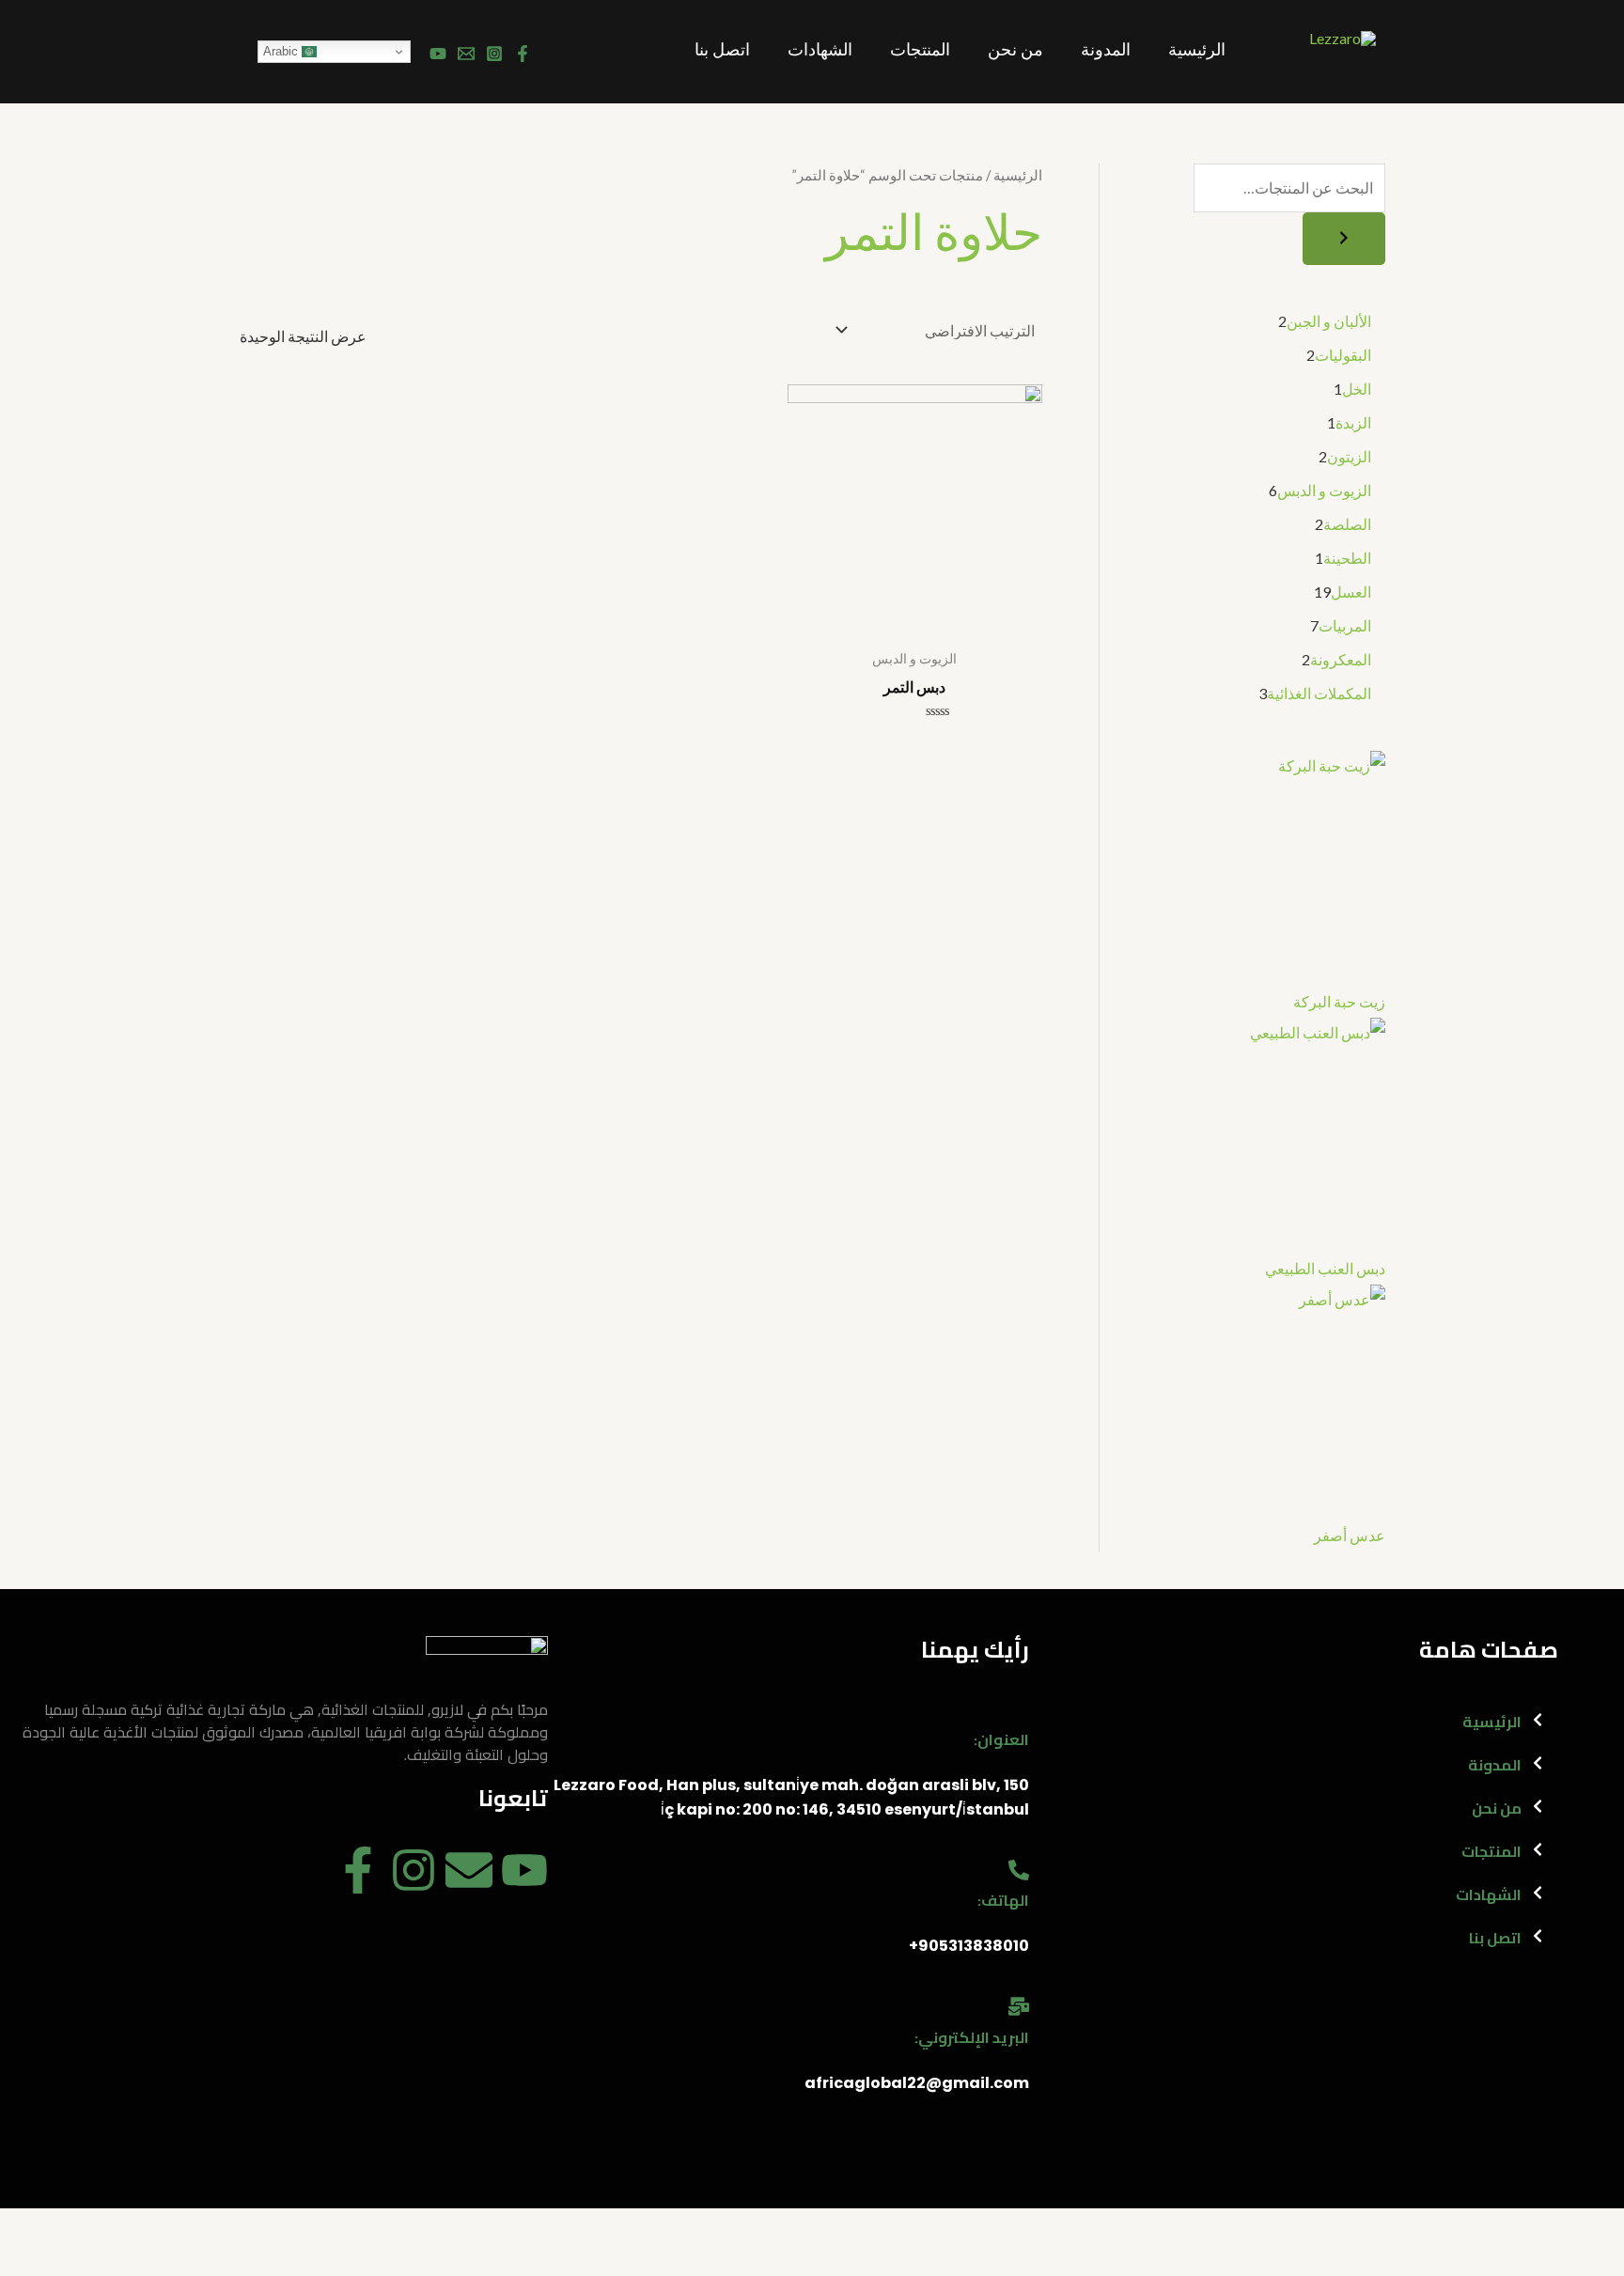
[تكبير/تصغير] (1392, 2226)
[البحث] (1344, 239)
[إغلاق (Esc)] (1592, 2226)
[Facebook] (523, 54)
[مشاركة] (1525, 2226)
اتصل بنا (722, 51)
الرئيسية (1197, 51)
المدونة (1106, 51)
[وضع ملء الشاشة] (1459, 2226)
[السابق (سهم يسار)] (1592, 2260)
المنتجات (920, 51)
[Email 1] (466, 54)
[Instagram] (494, 54)
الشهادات (820, 51)
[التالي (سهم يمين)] (1525, 2260)
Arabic (282, 51)
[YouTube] (438, 54)
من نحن (1015, 51)
